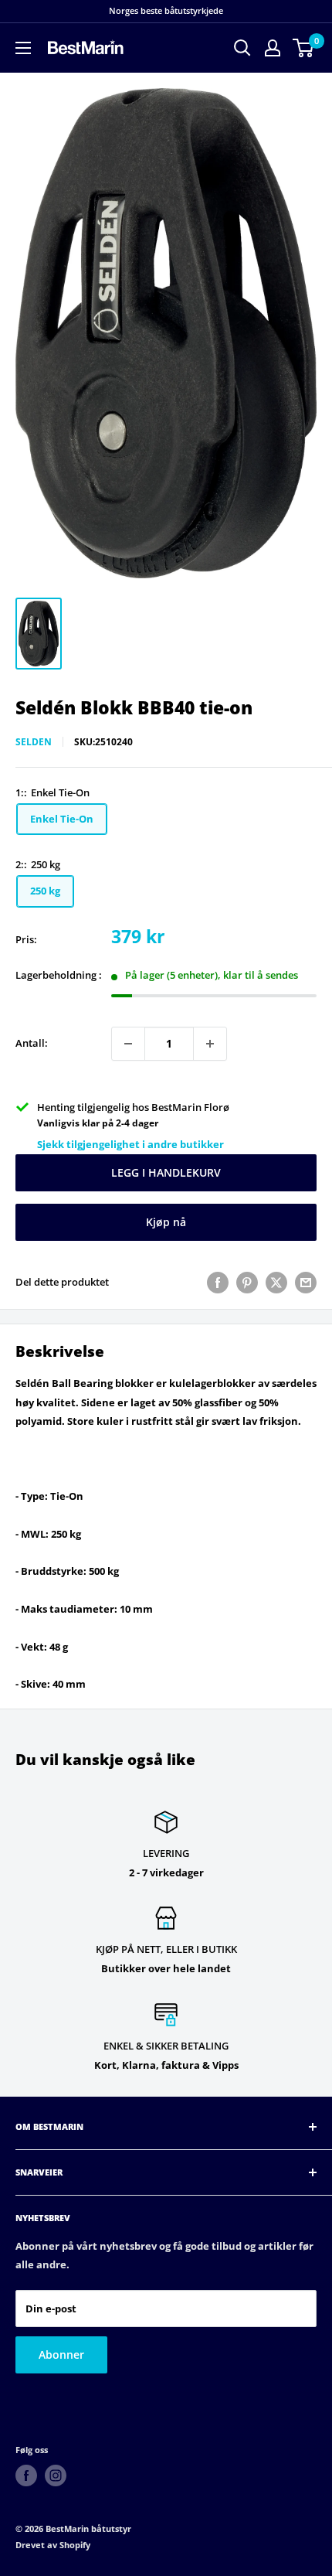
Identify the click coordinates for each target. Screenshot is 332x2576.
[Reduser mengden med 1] (128, 1044)
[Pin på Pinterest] (247, 1283)
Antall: (32, 1043)
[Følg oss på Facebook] (26, 2475)
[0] (304, 48)
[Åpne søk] (242, 48)
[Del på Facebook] (218, 1283)
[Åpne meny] (23, 48)
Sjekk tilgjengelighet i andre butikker (130, 1144)
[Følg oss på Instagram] (56, 2475)
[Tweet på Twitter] (276, 1283)
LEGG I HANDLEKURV (166, 1172)
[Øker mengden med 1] (210, 1044)
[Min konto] (273, 48)
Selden (34, 742)
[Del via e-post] (306, 1283)
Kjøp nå (166, 1222)
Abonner (61, 2355)
